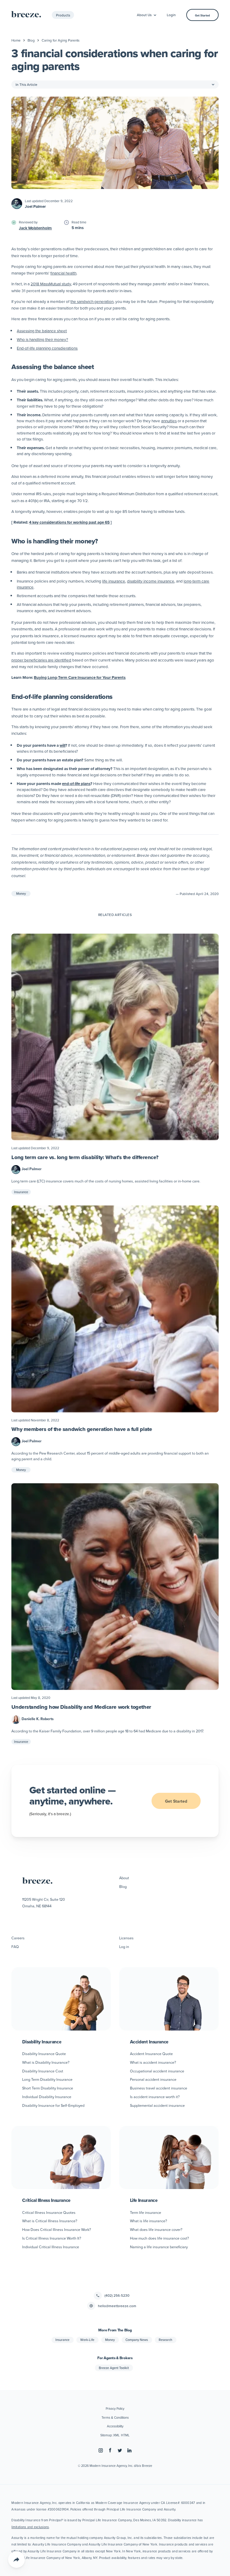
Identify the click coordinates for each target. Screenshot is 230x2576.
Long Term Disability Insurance (47, 2079)
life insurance (114, 581)
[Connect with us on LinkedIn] (129, 2450)
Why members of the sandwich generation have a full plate (82, 1429)
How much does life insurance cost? (159, 2238)
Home (16, 40)
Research (165, 2340)
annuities (169, 421)
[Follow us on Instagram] (101, 2450)
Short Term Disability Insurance (48, 2088)
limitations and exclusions (30, 2527)
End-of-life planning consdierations (47, 348)
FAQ (15, 1947)
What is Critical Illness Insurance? (50, 2221)
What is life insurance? (149, 2221)
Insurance (21, 1192)
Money (21, 894)
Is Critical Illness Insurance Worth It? (52, 2238)
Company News (137, 2340)
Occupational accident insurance (157, 2071)
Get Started (202, 15)
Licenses (126, 1938)
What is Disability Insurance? (46, 2062)
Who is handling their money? (42, 339)
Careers (18, 1938)
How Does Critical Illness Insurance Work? (57, 2229)
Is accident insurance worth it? (155, 2097)
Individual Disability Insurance (47, 2097)
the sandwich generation (92, 301)
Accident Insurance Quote (151, 2054)
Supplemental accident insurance (157, 2105)
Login (171, 15)
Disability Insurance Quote (44, 2054)
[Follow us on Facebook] (110, 2450)
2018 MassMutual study (51, 284)
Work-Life (87, 2340)
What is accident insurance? (153, 2062)
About (124, 1878)
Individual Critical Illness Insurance (51, 2247)
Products (63, 15)
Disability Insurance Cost (43, 2071)
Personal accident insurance (153, 2079)
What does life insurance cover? (156, 2229)
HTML (125, 2435)
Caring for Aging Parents (60, 40)
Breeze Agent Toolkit (114, 2368)
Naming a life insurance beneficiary (159, 2247)
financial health (63, 273)
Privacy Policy (115, 2409)
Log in (124, 1947)
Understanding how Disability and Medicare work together (81, 1707)
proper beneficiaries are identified (41, 660)
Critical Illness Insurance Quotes (49, 2212)
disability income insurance (151, 581)
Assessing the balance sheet (42, 331)
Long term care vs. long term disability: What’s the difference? (85, 1157)
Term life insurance (146, 2212)
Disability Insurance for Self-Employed (53, 2105)
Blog (31, 40)
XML (116, 2435)
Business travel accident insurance (159, 2088)
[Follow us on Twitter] (120, 2450)
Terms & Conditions (115, 2418)
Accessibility (115, 2426)
